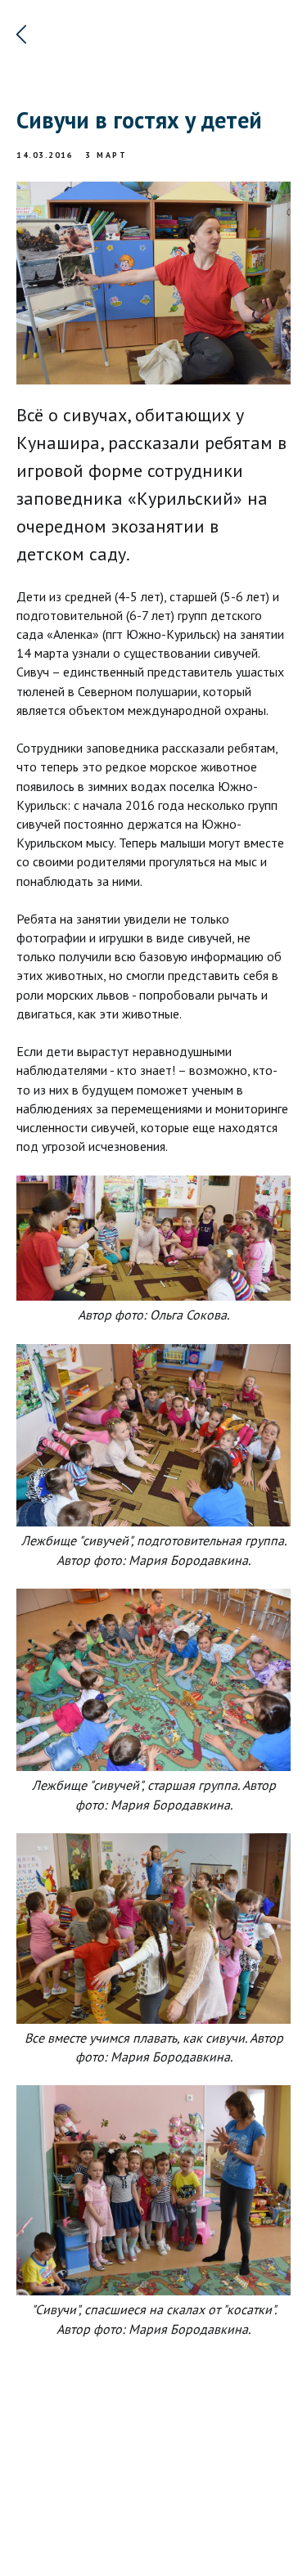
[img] (21, 34)
